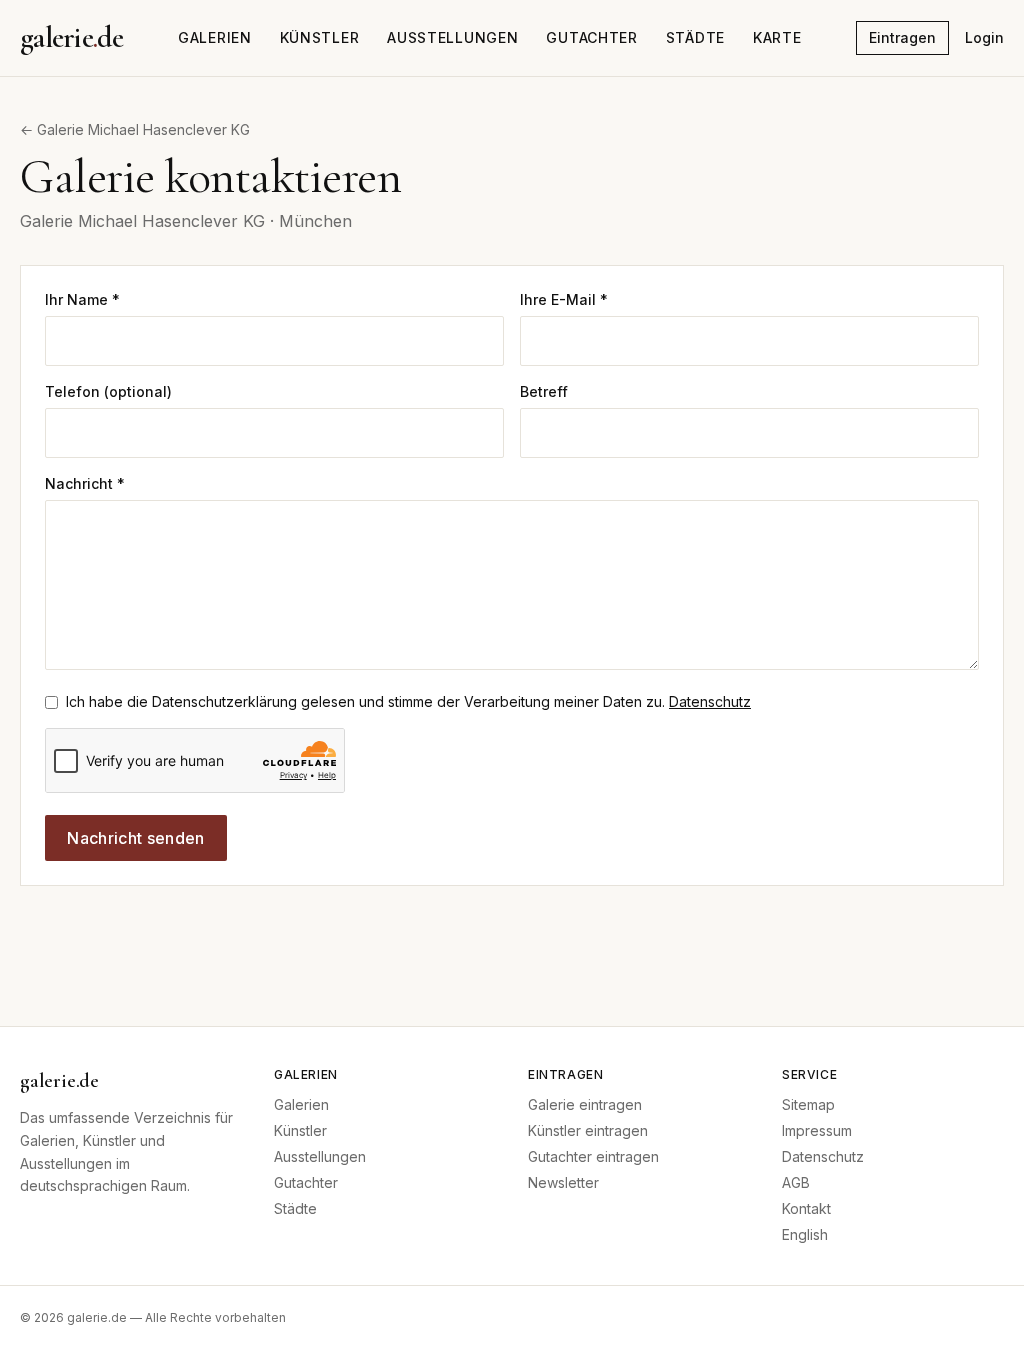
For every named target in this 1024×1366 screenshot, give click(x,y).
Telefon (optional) (108, 391)
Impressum (817, 1130)
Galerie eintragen (585, 1104)
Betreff (544, 391)
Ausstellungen (452, 37)
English (805, 1234)
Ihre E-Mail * (564, 299)
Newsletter (563, 1182)
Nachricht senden (135, 838)
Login (984, 37)
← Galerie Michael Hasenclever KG (135, 129)
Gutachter (591, 37)
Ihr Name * (82, 299)
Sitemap (808, 1104)
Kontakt (806, 1208)
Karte (777, 37)
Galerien (215, 37)
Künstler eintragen (588, 1130)
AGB (796, 1182)
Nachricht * (85, 483)
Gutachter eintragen (593, 1156)
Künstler (320, 37)
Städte (695, 37)
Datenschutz (710, 701)
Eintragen (902, 37)
